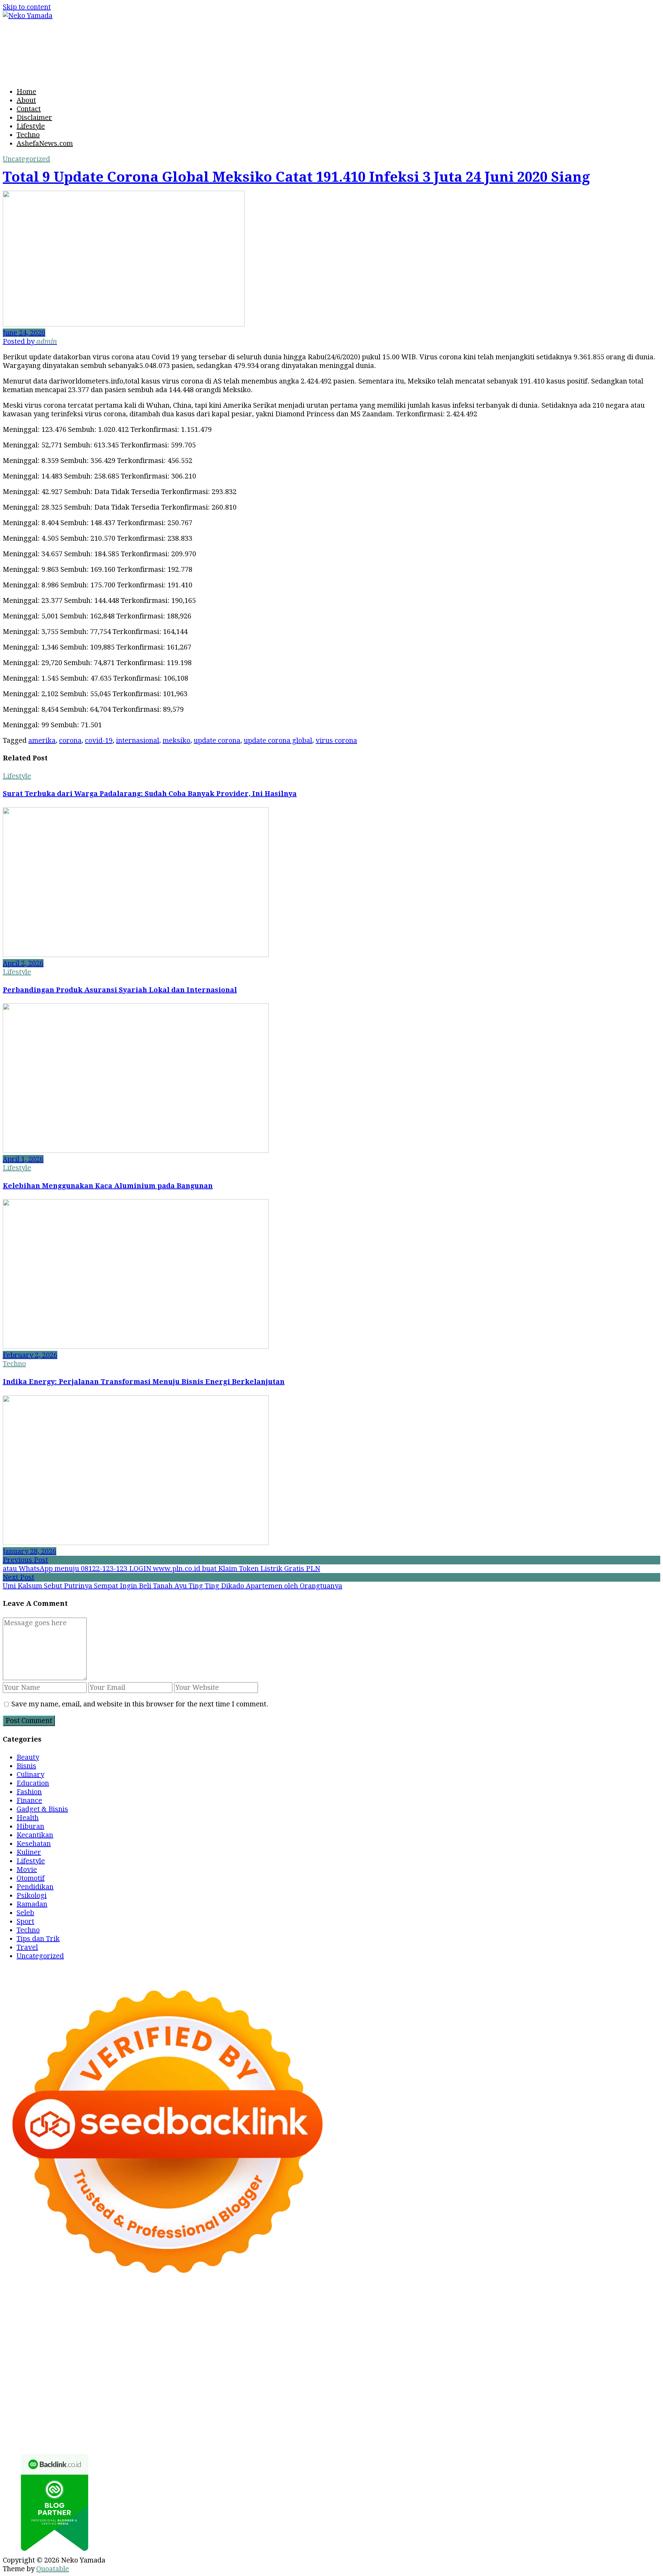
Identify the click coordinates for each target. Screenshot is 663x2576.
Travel (27, 1947)
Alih (279, 2413)
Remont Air (386, 2378)
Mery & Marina (191, 2344)
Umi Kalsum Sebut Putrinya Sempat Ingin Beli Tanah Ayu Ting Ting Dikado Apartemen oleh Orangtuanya (172, 1586)
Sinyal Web (162, 2404)
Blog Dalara (608, 2318)
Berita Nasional (117, 2404)
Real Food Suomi (549, 2361)
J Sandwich (467, 2378)
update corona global (278, 740)
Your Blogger (326, 2404)
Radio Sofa (603, 2387)
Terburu (41, 2422)
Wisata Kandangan (508, 2396)
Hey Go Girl (315, 2309)
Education (33, 1783)
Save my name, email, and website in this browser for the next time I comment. (140, 1704)
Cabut (66, 2422)
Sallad (260, 2344)
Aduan (136, 2422)
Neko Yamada (558, 2309)
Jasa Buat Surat (455, 2335)
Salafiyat (99, 2327)
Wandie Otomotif (363, 2396)
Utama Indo (264, 2335)
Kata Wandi (225, 2396)
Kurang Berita (67, 2404)
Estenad (384, 2335)
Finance (29, 1800)
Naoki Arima (427, 2378)
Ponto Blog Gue (331, 2361)
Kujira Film (480, 2352)
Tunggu (420, 2422)
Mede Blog (20, 2361)
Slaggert (138, 2335)
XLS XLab (572, 2370)
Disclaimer (34, 117)
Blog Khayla (456, 2396)
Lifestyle (31, 126)
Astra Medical (236, 2370)
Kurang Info (22, 2404)
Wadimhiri (244, 2318)
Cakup (113, 2422)
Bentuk (14, 2422)
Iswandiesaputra (30, 2396)
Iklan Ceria (132, 2327)
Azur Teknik (87, 2309)
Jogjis (611, 2327)
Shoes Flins (198, 2361)
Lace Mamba (357, 2309)
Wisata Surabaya (152, 2387)
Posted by (30, 341)
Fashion (29, 1792)
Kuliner (29, 1852)
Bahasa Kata (143, 2439)
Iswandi (134, 2396)
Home (26, 92)
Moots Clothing (505, 2335)
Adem (182, 2422)
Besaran (638, 2422)
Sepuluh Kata (381, 2430)
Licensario (105, 2370)
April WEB (43, 2335)
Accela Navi (116, 2318)
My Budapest (138, 2378)
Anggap (263, 2422)
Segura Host (338, 2352)
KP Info (297, 2335)
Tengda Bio (378, 2352)
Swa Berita (333, 2327)
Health (28, 1818)
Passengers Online (324, 2318)
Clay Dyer (293, 2378)
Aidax (320, 2335)
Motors (15, 2309)
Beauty (28, 1757)
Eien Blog (233, 2344)
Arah (423, 2413)
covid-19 (99, 740)
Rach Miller (570, 2344)
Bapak (548, 2422)
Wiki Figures (513, 2309)
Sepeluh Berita (602, 2430)
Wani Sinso (80, 2335)
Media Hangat (98, 2439)
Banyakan (607, 2422)
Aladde (111, 2335)
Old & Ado (429, 2370)
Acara (180, 2413)
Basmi (459, 2413)
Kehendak (196, 2430)
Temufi (449, 2352)
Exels (629, 2344)
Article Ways (407, 2361)
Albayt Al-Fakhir (437, 2318)
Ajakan (160, 2422)
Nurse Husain (598, 2335)
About (26, 100)
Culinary (30, 1774)
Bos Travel (198, 2387)
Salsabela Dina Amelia (619, 2396)
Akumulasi (326, 2413)
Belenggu (622, 2413)
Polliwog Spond (405, 2309)
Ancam (356, 2413)
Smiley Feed (104, 2352)
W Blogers (169, 2327)
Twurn (640, 2318)
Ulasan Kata (472, 2422)
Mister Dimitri (326, 2344)
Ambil (297, 2413)
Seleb (25, 1913)
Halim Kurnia (595, 2404)
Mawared (593, 2361)
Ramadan (32, 1904)
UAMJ (546, 2370)
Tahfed (395, 2387)
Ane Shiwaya (587, 2352)
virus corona (336, 740)
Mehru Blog (295, 2327)
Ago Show (413, 2344)
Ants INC (277, 2318)
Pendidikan (35, 1887)
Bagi (440, 2413)
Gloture (33, 2352)
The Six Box (192, 2370)
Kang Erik (334, 2387)
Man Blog (458, 2387)
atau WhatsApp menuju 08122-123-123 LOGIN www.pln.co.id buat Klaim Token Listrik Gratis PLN (161, 1569)
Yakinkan (117, 2430)
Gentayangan (515, 2422)
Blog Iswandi (414, 2396)
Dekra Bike (448, 2361)
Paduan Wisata (496, 2404)
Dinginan (575, 2422)
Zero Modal (40, 2318)
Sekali (168, 2430)
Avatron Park (522, 2318)
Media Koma (202, 2404)
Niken (485, 2387)
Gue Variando (469, 2370)
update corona (217, 740)
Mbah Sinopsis (577, 2327)
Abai (246, 2413)
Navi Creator (564, 2387)
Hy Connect (350, 2335)
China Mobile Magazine (511, 2344)
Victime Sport (282, 2370)
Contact (29, 109)
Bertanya (129, 2413)
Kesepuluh (231, 2430)
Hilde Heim (206, 2318)
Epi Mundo (20, 2327)
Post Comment (29, 1721)
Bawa (539, 2413)
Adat (230, 2413)
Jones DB (108, 2387)
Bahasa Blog (518, 2430)
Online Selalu (448, 2404)
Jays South (639, 2327)
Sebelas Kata (404, 2404)
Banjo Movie (224, 2378)
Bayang (502, 2413)
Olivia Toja (370, 2327)
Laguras (604, 2344)
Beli (522, 2413)
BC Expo (371, 2361)
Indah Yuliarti (25, 2413)
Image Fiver (178, 2309)
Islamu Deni (254, 2327)
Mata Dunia (236, 2387)
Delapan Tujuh (132, 2309)
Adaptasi (206, 2413)
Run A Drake (181, 2378)
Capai (352, 2422)
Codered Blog (61, 2361)
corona (70, 740)
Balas (480, 2413)
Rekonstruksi (373, 2344)
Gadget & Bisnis (42, 1809)
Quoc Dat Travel (382, 2318)
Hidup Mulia (451, 2344)
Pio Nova (163, 2361)
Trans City (299, 2387)
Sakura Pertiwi (546, 2404)
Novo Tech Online (106, 2344)
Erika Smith (188, 2352)
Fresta (13, 2335)
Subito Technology (461, 2309)
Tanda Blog (558, 2430)
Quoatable (53, 2569)
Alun (263, 2413)
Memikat (56, 2430)
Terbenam (567, 2413)
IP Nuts (318, 2370)
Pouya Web (628, 2352)
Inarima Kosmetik (57, 2370)
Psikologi (32, 1895)
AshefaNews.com (45, 143)
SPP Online (65, 2352)
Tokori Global (41, 2378)
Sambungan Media (281, 2430)
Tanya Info (56, 2439)
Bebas (595, 2413)
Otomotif (31, 1878)
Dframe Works (161, 2318)
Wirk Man (424, 2387)
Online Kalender (494, 2361)
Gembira (86, 2430)
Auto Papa (482, 2318)
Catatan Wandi (269, 2396)
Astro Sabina (567, 2318)
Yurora (443, 2327)
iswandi (635, 2387)
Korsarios (627, 2361)
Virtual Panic (553, 2335)
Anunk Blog (47, 2309)
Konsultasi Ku (335, 2430)
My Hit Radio (175, 2335)
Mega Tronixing (290, 2352)
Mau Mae (367, 2387)
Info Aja (62, 2413)
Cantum (89, 2422)
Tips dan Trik (38, 1939)
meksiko (176, 740)
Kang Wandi (314, 2396)
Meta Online (476, 2327)
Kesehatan (34, 1844)
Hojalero (150, 2344)
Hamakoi (413, 2335)
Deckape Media (89, 2378)
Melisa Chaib (409, 2327)
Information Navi (64, 2387)
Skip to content (27, 7)
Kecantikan (35, 1835)
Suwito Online (519, 2387)
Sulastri (635, 2335)
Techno (28, 135)
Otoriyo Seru (352, 2370)
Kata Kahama (61, 2327)
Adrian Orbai (146, 2352)
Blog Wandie (561, 2396)
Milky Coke (393, 2370)
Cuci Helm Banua (177, 2396)
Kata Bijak (514, 2327)
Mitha (542, 2327)
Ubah (398, 2422)
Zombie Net (57, 2344)
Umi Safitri (636, 2404)
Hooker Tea (417, 2352)
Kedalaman (21, 2430)
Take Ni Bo (78, 2318)
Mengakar (210, 2422)
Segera (145, 2430)
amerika (42, 740)
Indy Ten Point (148, 2370)
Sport (25, 1921)
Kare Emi (549, 2352)
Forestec (324, 2378)
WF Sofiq (286, 2344)
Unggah (375, 2422)
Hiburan (30, 1826)
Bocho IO (261, 2378)
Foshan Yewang (607, 2309)
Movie (27, 1869)
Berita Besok (245, 2404)
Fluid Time (102, 2361)
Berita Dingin (425, 2430)
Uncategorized (26, 159)
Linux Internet (511, 2378)
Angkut (381, 2413)
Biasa (648, 2413)
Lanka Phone (245, 2309)
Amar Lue (516, 2352)
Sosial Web (285, 2404)
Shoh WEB (20, 2344)
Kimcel (211, 2309)
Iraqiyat (134, 2361)
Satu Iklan (366, 2404)
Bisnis (26, 1766)
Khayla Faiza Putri (89, 2396)
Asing (404, 2413)
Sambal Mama (221, 2335)
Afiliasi (157, 2413)
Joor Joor (290, 2361)
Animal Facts (514, 2370)
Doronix (281, 2309)
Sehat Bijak (95, 2413)
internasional (138, 740)
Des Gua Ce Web (563, 2378)
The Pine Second (236, 2352)
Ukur (443, 2422)
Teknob (269, 2387)
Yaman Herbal (613, 2370)
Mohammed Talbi (246, 2361)
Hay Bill (353, 2378)
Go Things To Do (617, 2378)
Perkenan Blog (473, 2430)
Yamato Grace (210, 2327)
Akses (239, 2422)
